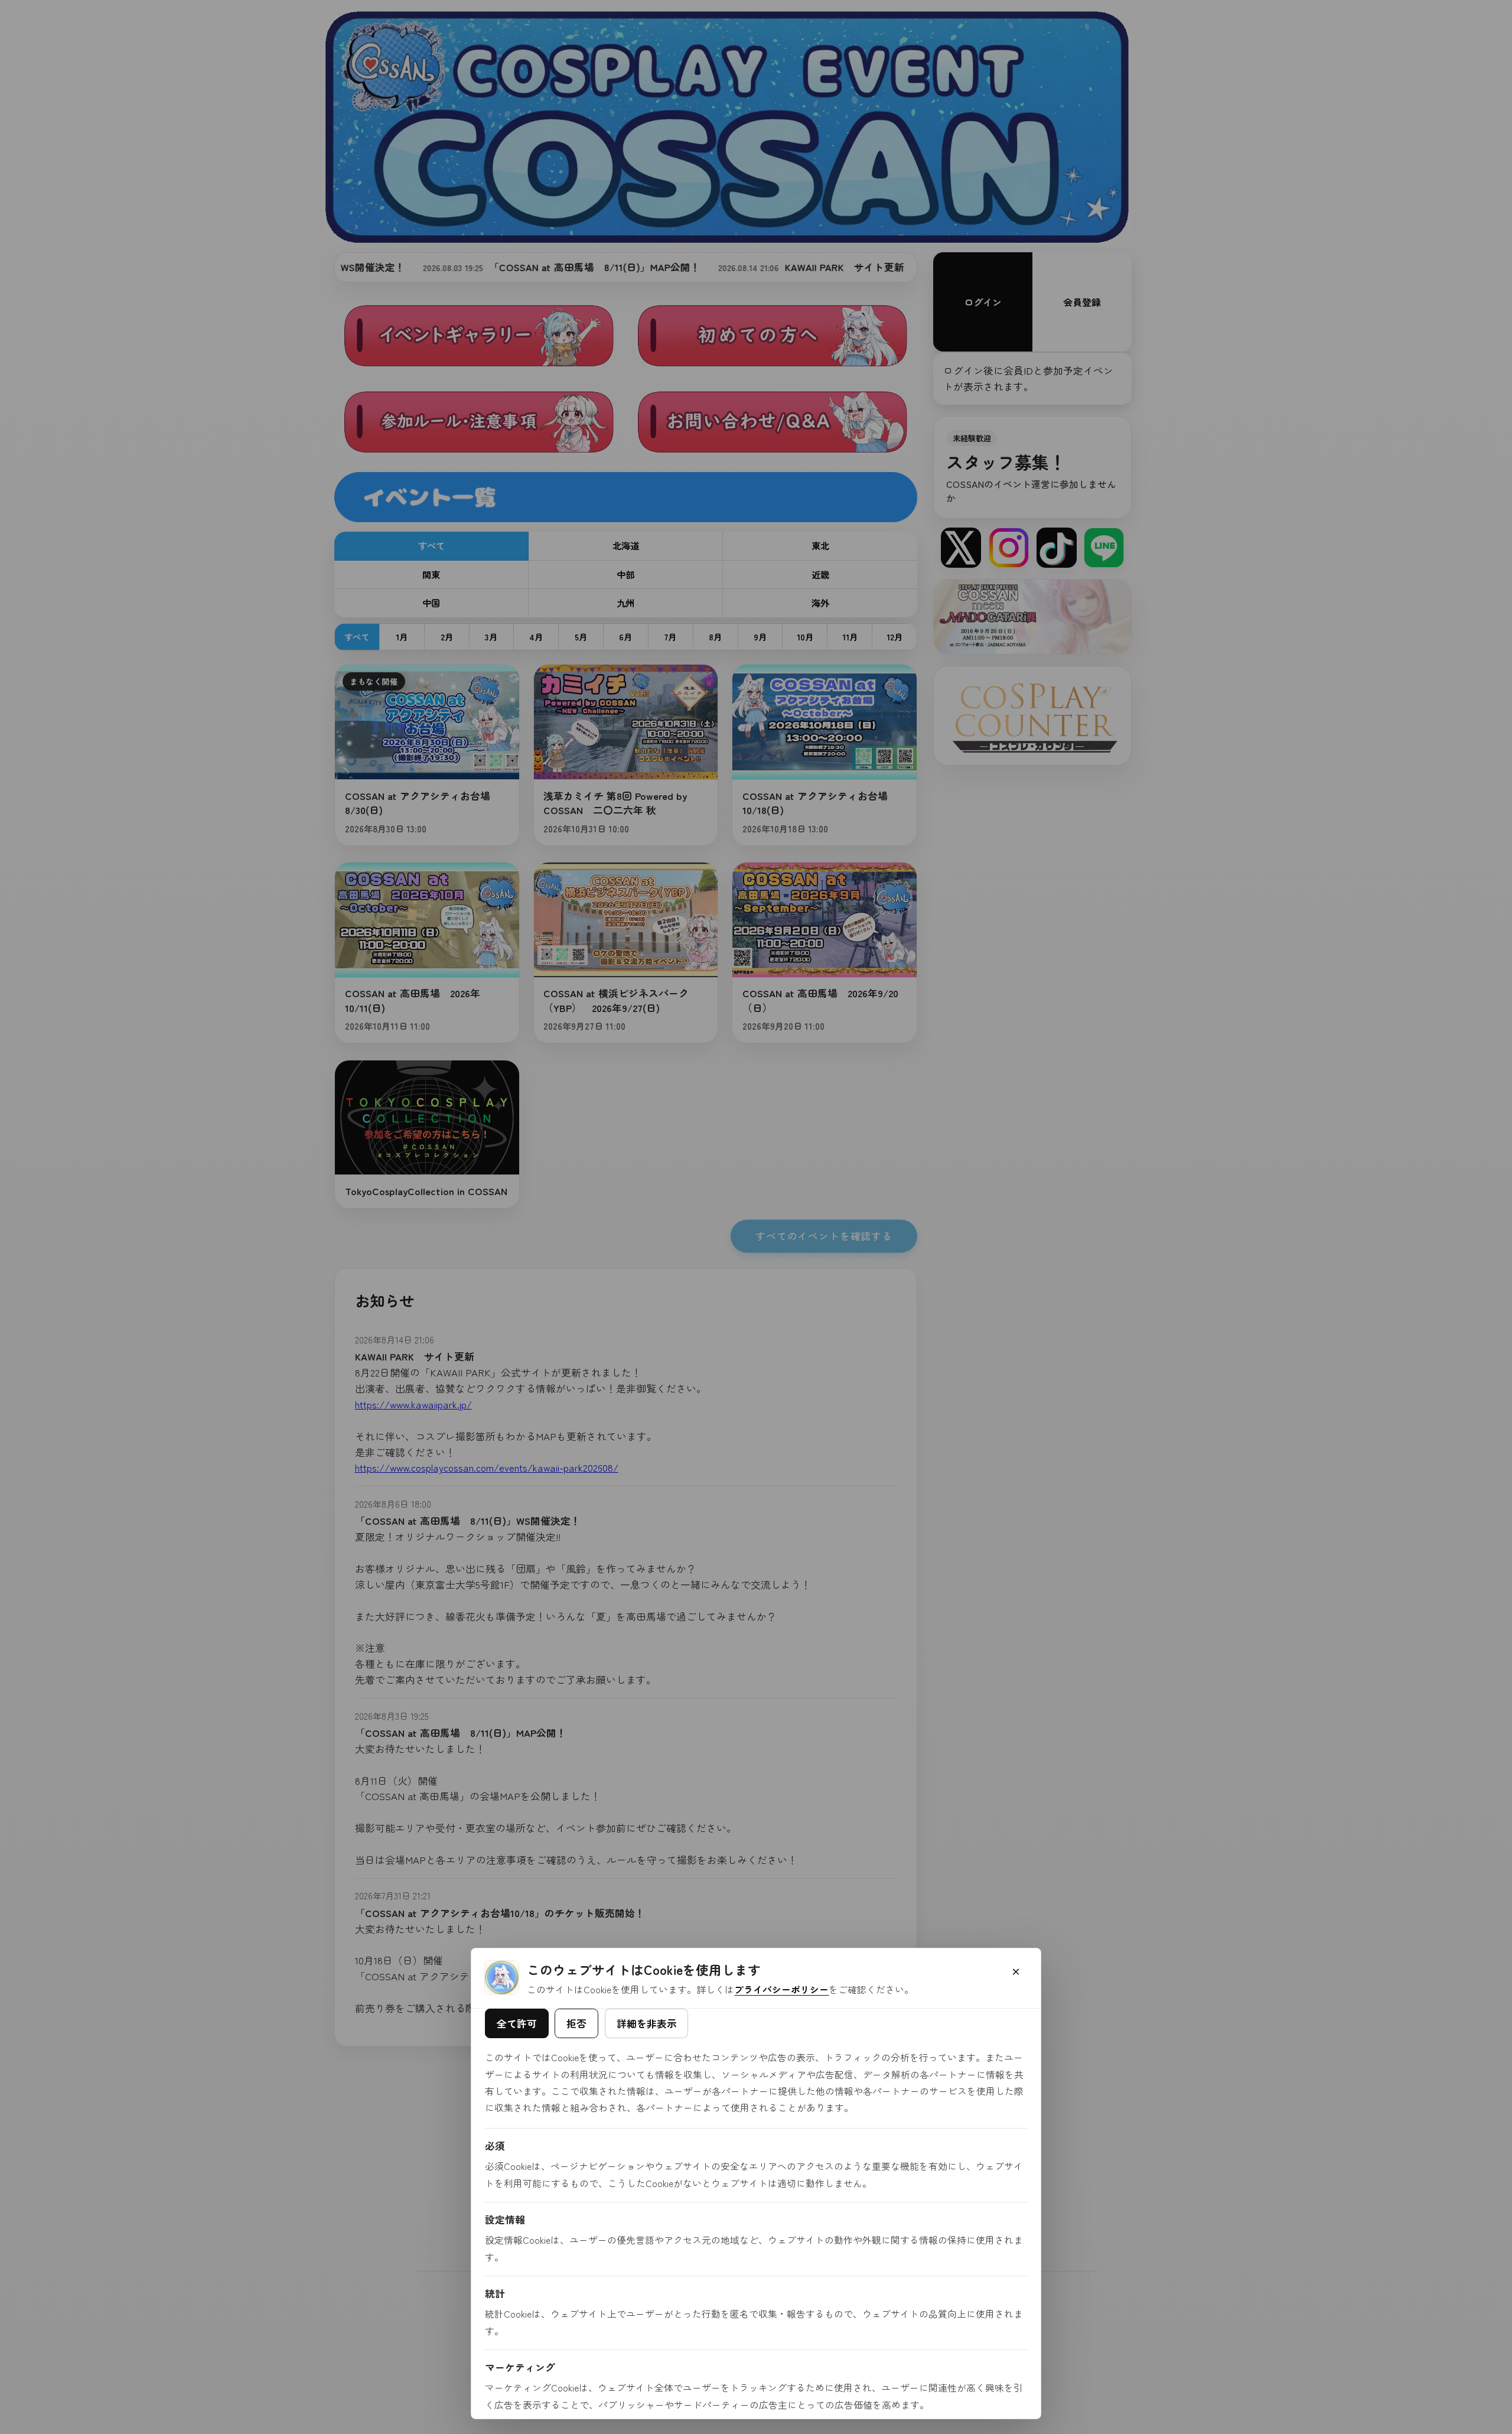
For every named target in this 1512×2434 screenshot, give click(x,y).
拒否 (576, 2023)
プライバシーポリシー (781, 1989)
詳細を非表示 (647, 2023)
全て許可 (517, 2023)
